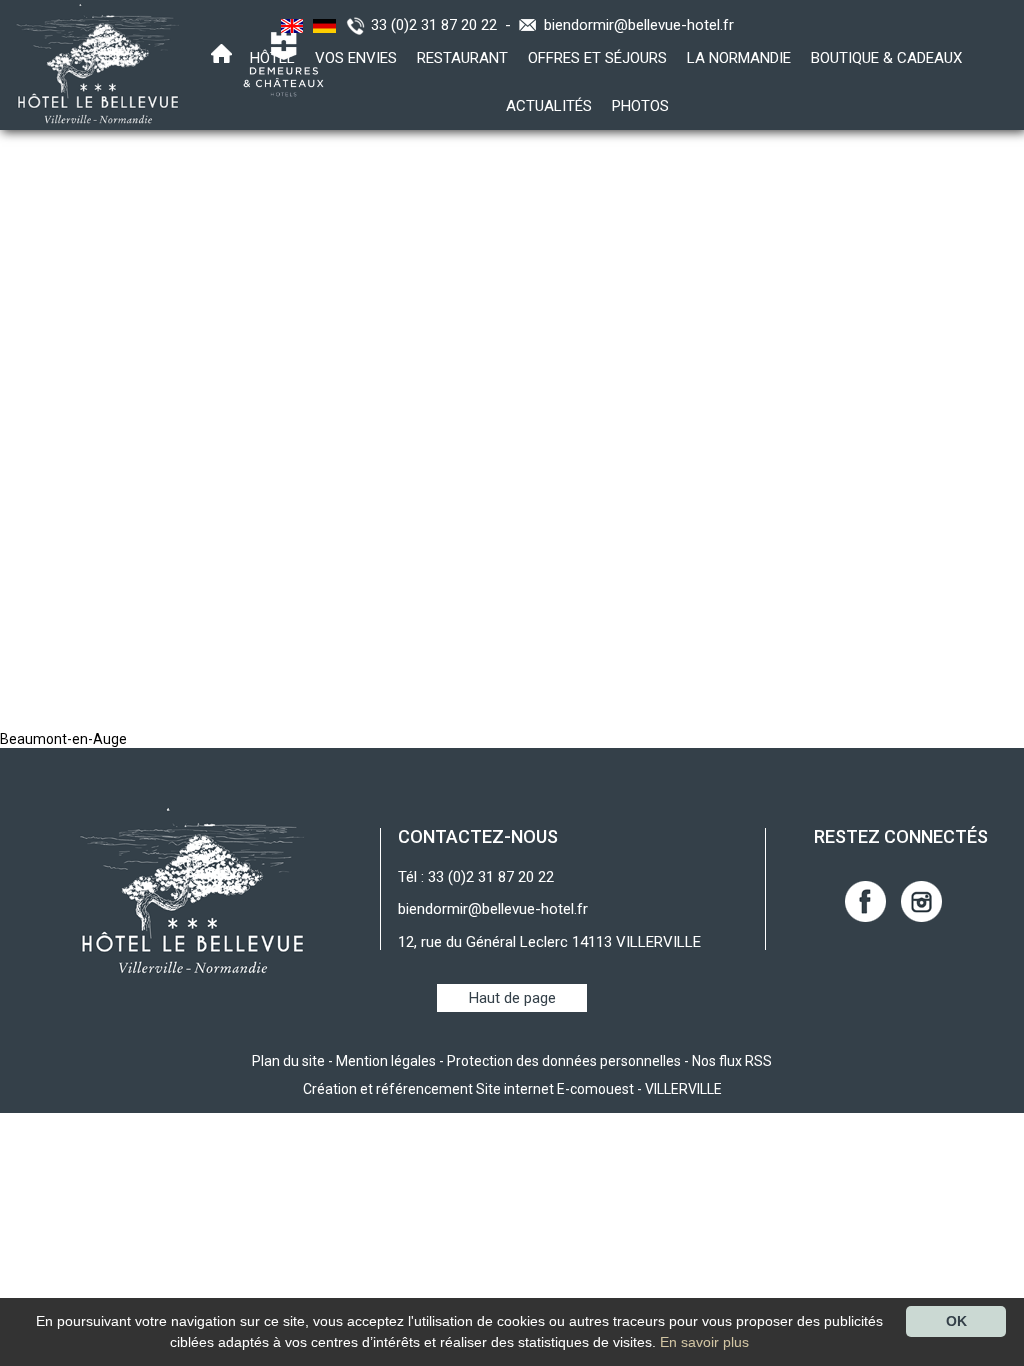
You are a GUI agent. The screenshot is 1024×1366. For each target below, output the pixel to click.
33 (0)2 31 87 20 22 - (445, 25)
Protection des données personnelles (564, 1061)
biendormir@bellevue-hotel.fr (639, 25)
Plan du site (288, 1061)
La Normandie (739, 58)
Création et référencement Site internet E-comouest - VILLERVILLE (512, 1089)
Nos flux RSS (732, 1061)
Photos (640, 106)
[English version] (289, 25)
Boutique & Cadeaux (886, 58)
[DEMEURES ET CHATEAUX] (276, 63)
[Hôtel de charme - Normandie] (92, 63)
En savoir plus (704, 1342)
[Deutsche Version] (322, 25)
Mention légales (386, 1061)
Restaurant (462, 58)
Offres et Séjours (597, 58)
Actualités (549, 106)
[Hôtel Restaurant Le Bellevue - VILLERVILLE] (192, 890)
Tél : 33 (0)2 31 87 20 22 (476, 877)
